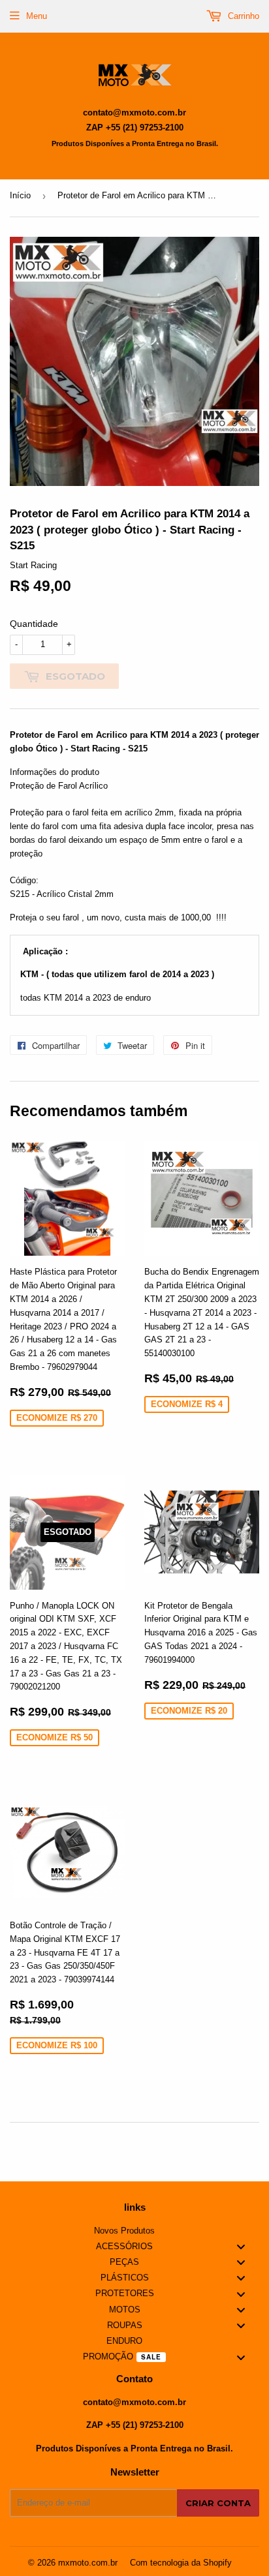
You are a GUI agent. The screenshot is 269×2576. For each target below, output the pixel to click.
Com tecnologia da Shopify (181, 2563)
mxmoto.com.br (88, 2563)
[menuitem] (134, 2231)
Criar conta (218, 2503)
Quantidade (34, 624)
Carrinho (242, 16)
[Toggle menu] (241, 2247)
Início (20, 195)
